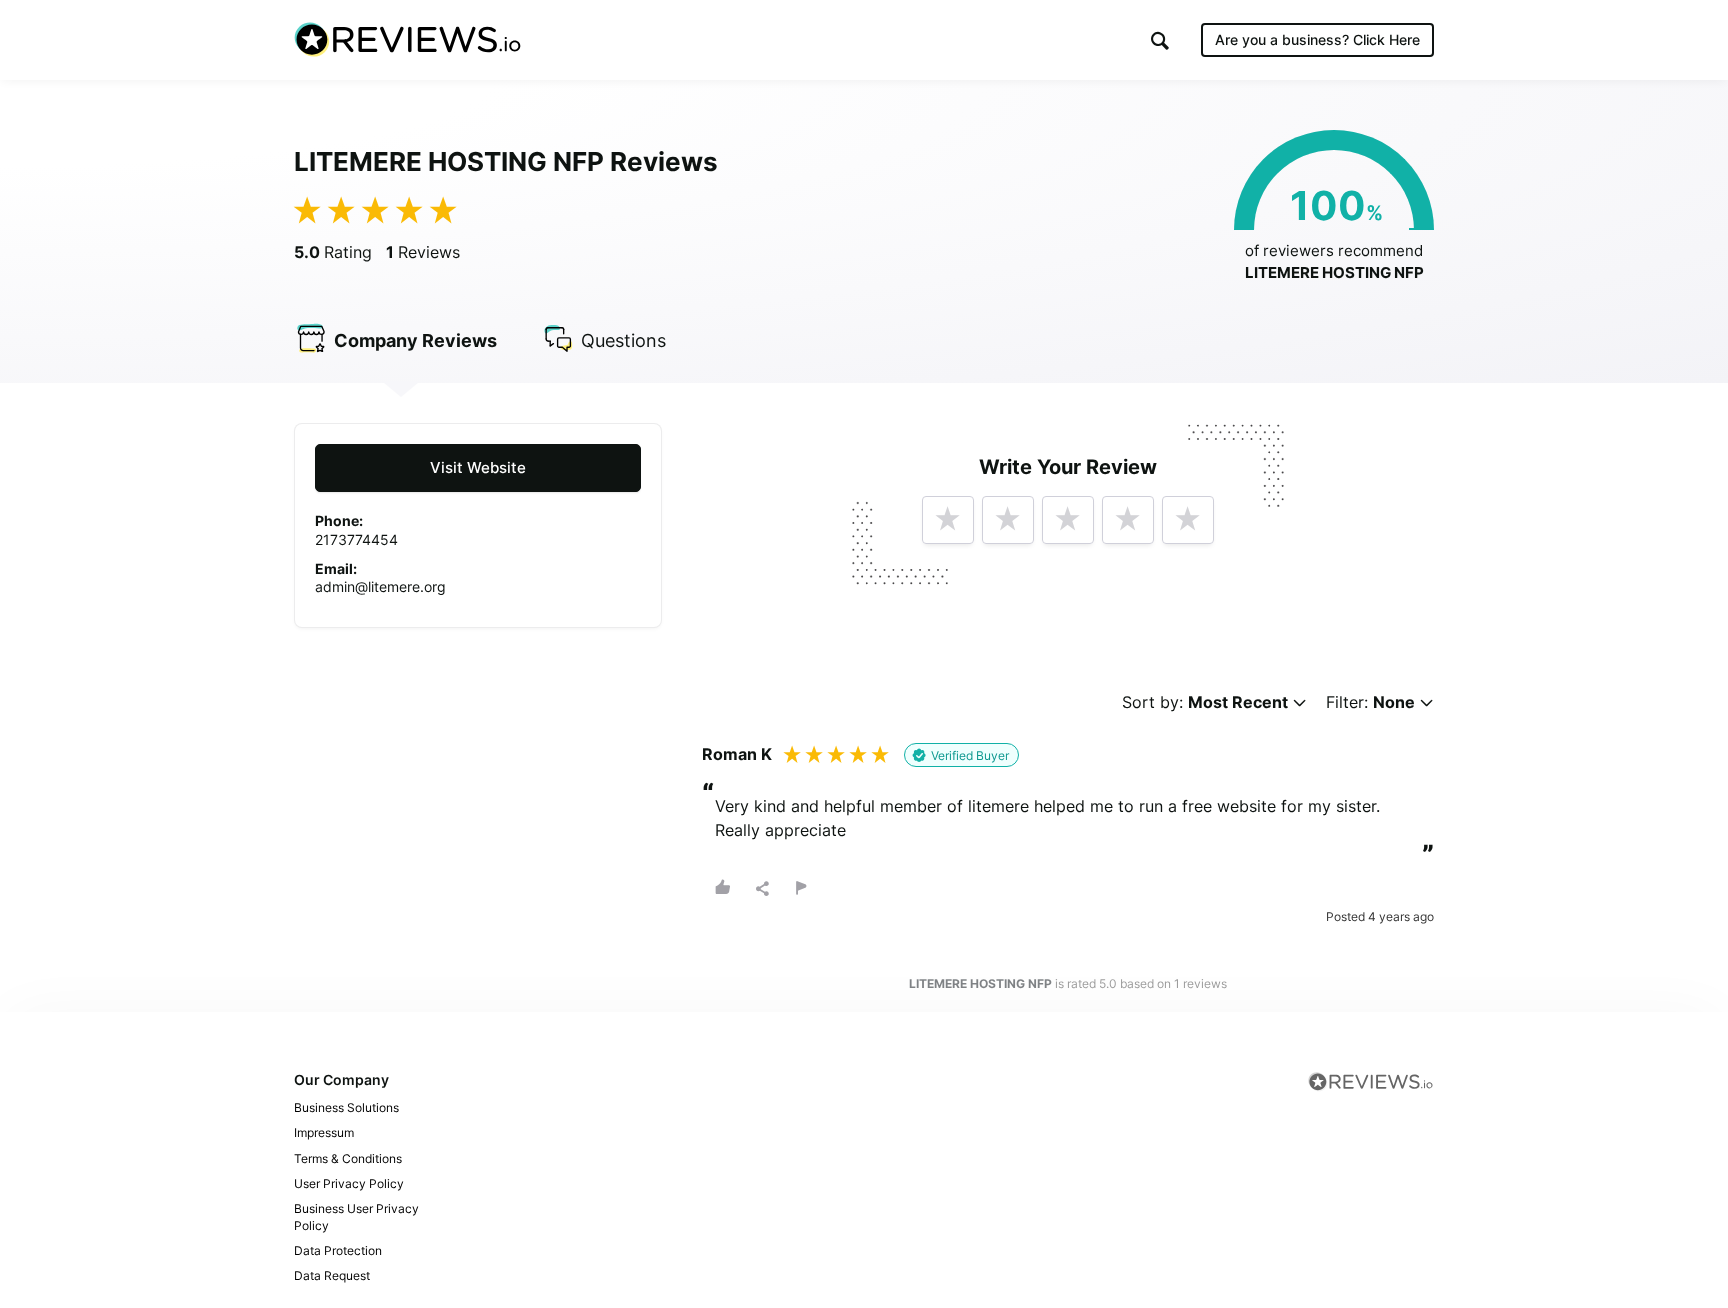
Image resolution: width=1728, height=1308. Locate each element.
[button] (1160, 40)
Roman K (737, 754)
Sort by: (1205, 702)
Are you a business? (1317, 39)
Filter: (1370, 702)
